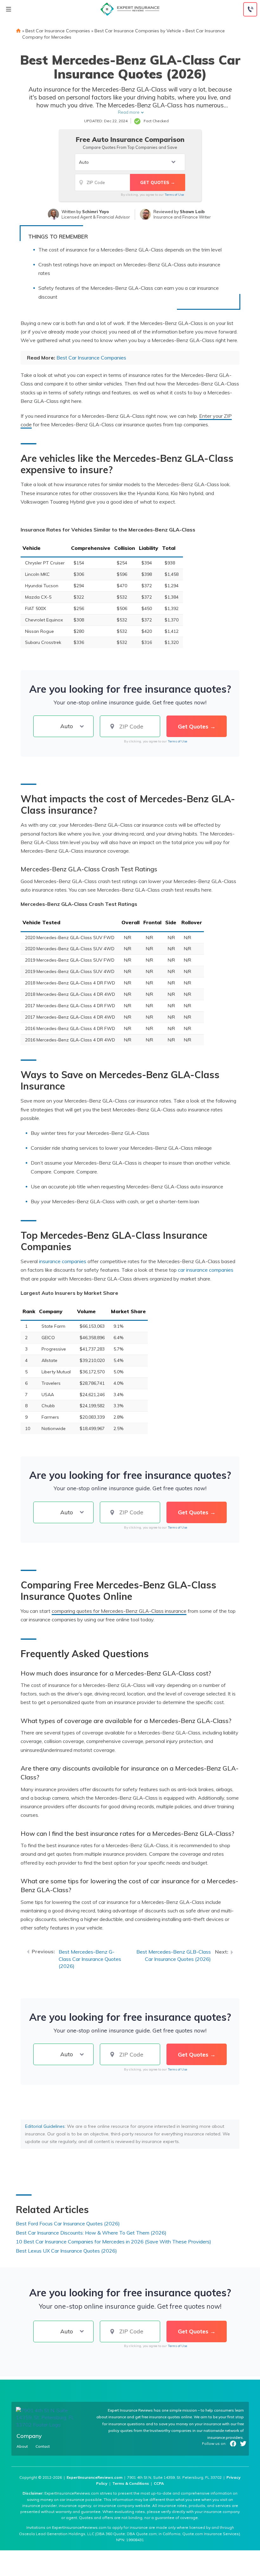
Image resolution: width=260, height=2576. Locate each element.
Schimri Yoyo (95, 212)
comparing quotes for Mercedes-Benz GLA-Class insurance (119, 1611)
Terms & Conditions (131, 2483)
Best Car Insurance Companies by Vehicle (138, 31)
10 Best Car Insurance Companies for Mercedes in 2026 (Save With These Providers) (114, 2242)
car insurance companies (206, 1270)
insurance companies (63, 1261)
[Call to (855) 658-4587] (250, 9)
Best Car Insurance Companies (58, 31)
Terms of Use (174, 195)
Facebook (233, 2444)
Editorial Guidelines (45, 2126)
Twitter (243, 2444)
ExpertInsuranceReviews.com (94, 2477)
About (22, 2446)
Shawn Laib (192, 212)
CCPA (159, 2483)
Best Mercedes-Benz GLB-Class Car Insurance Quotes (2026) (174, 1955)
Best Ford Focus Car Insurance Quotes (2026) (68, 2223)
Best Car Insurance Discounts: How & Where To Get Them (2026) (91, 2233)
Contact (43, 2446)
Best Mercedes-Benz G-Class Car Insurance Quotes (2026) (90, 1959)
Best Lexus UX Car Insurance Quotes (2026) (66, 2251)
